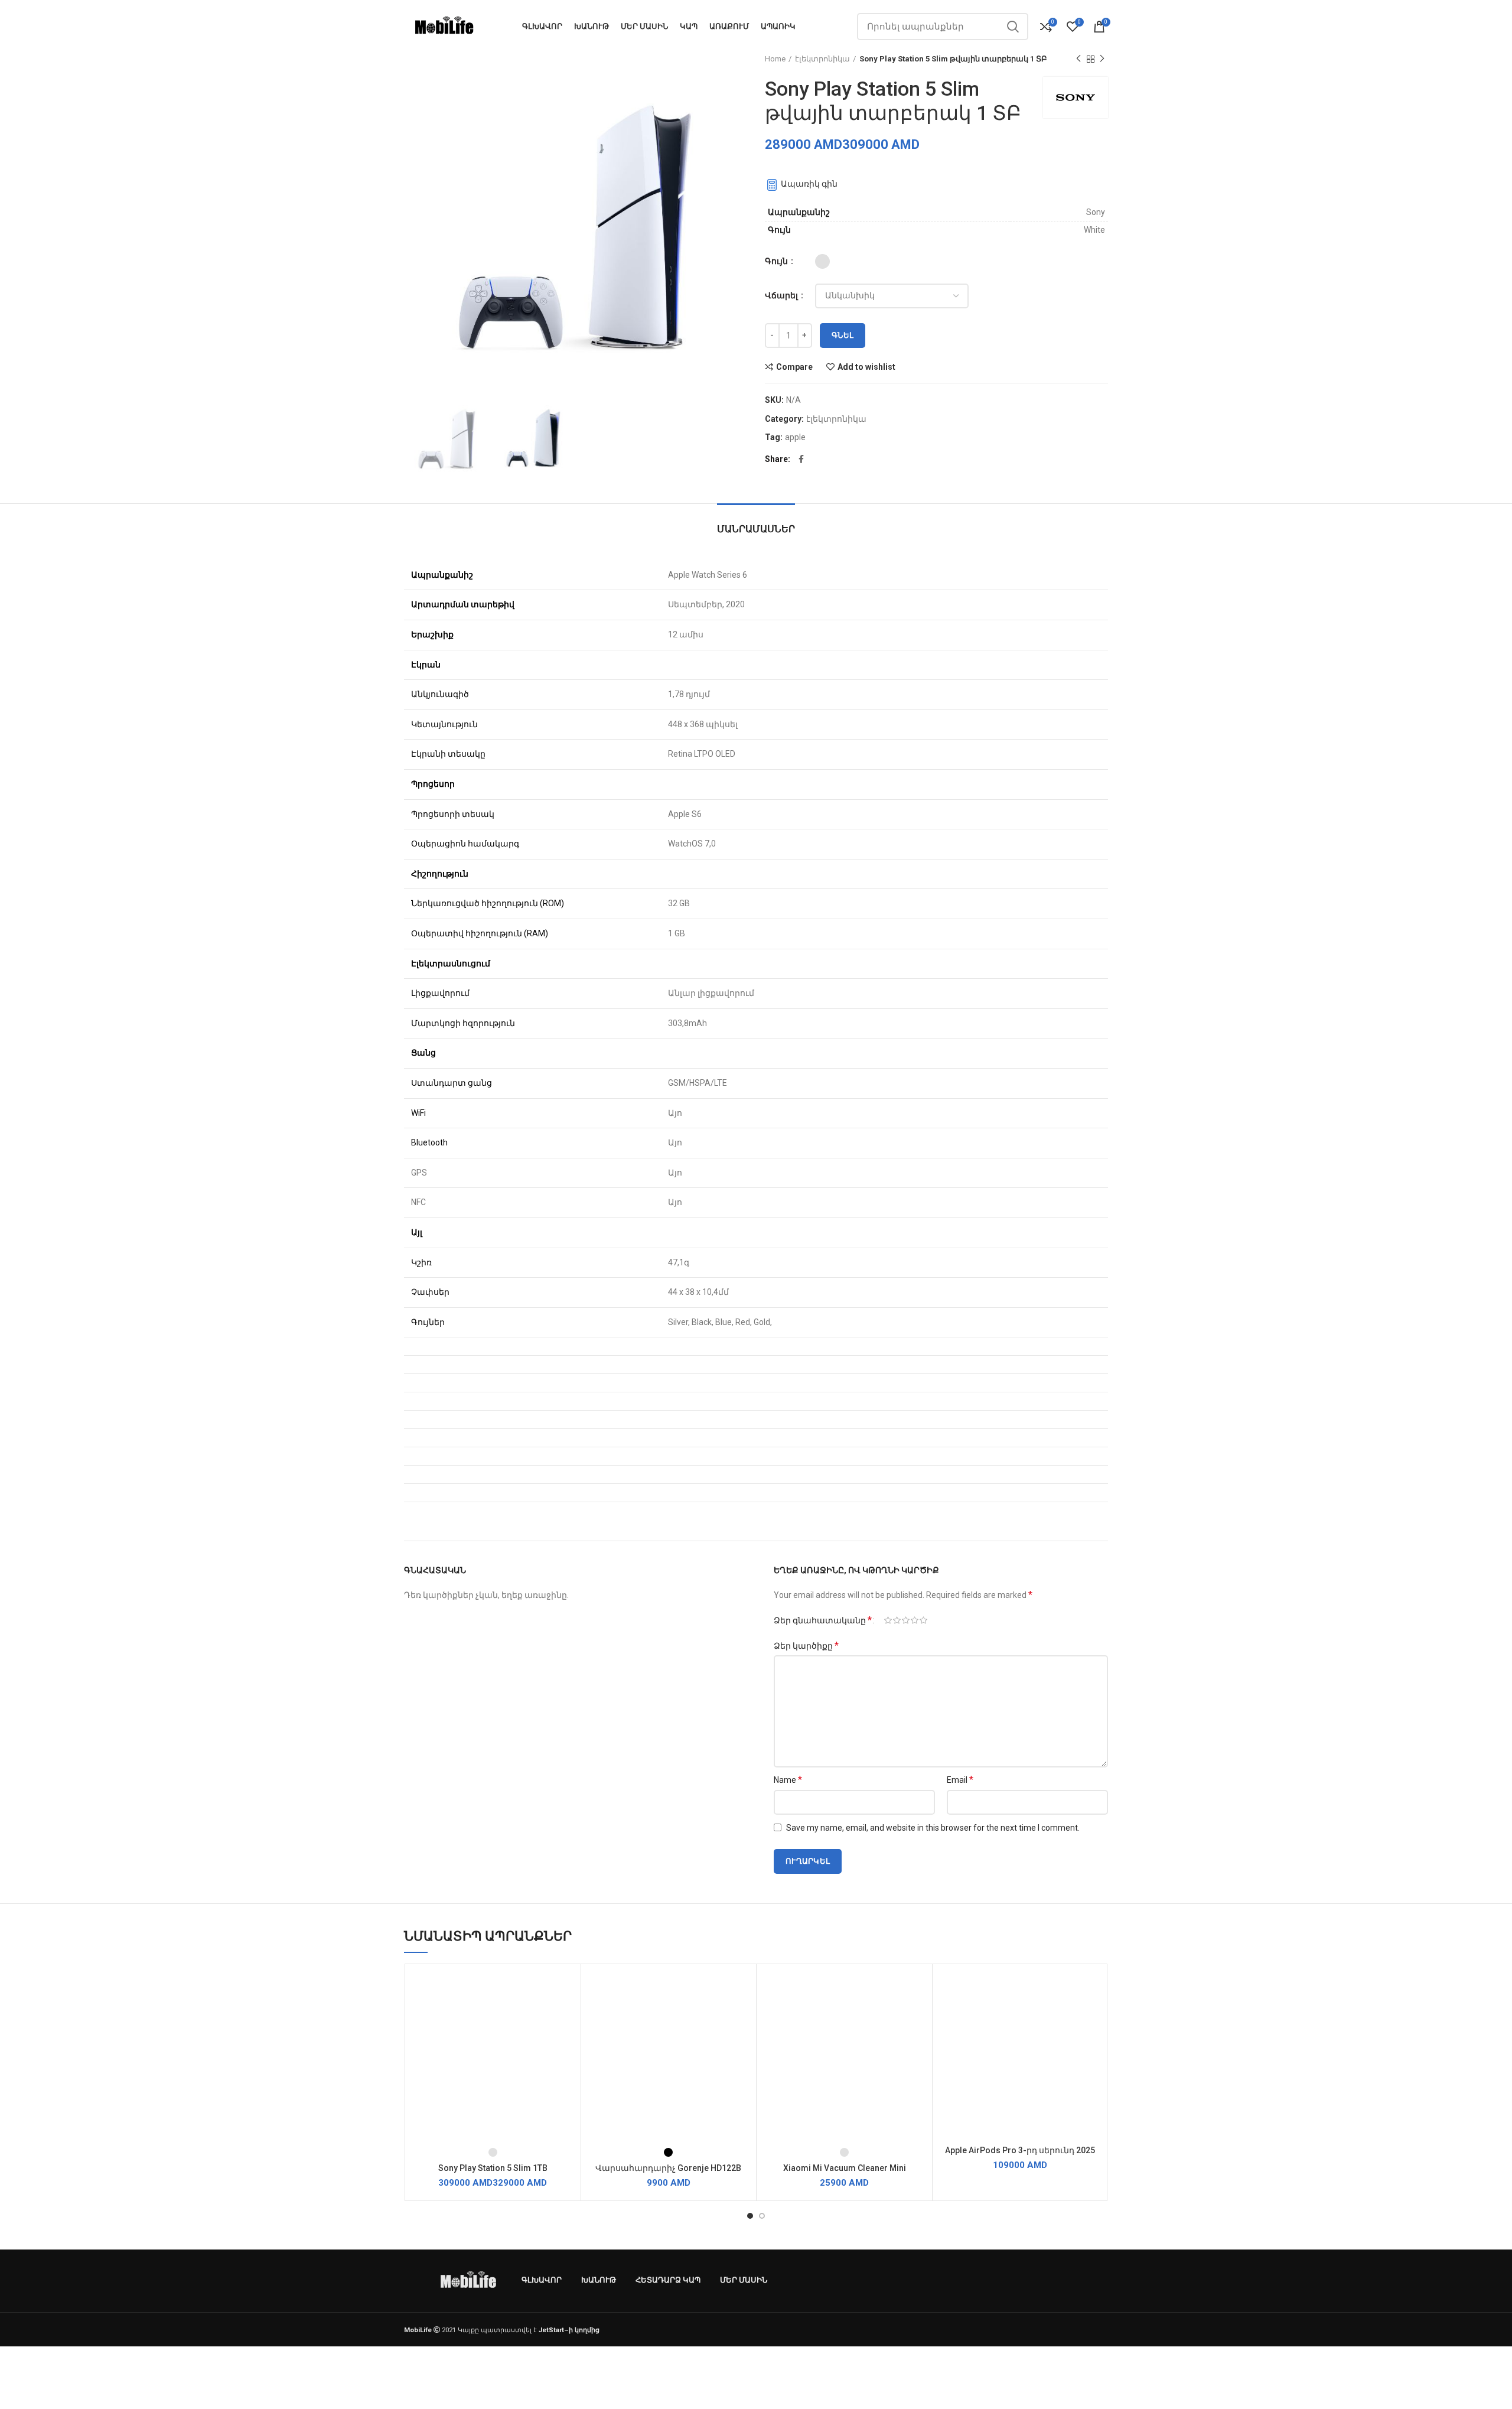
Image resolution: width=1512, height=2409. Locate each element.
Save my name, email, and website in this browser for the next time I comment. (933, 1828)
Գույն (777, 261)
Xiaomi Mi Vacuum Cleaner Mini (845, 2168)
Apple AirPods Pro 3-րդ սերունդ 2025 (1020, 2150)
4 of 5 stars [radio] (915, 1620)
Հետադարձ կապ (668, 2280)
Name (788, 1780)
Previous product (1078, 59)
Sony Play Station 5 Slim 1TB (493, 2168)
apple (795, 437)
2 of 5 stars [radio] (897, 1620)
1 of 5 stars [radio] (888, 1620)
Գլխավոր (542, 2280)
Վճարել (782, 295)
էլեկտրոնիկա (822, 59)
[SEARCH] (1012, 27)
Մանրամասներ (756, 529)
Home (775, 59)
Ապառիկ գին (808, 184)
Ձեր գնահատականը (823, 1620)
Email (960, 1780)
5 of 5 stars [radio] (923, 1620)
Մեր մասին (744, 2280)
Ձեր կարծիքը (806, 1645)
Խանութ (599, 2280)
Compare (794, 367)
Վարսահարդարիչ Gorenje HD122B (668, 2168)
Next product (1102, 59)
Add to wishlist (866, 367)
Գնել (843, 335)
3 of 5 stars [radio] (906, 1620)
